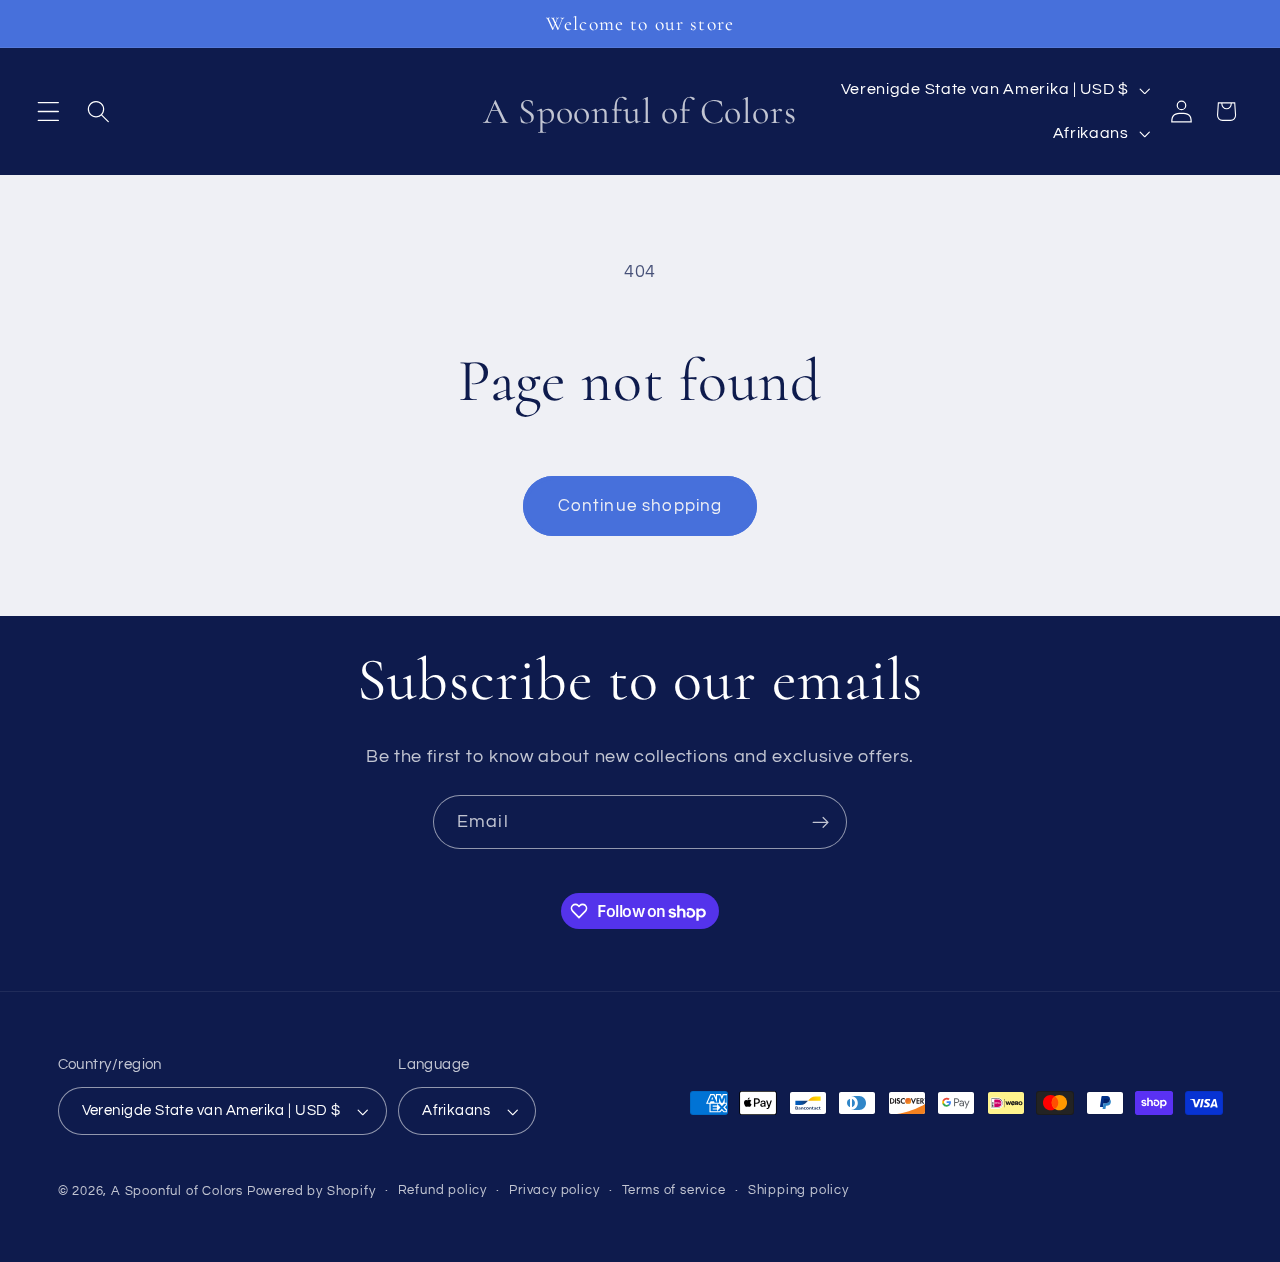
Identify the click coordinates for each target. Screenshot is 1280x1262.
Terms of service (674, 1190)
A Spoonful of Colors (177, 1191)
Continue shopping (640, 506)
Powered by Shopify (311, 1191)
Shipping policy (798, 1190)
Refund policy (442, 1190)
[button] (48, 111)
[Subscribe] (820, 822)
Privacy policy (554, 1190)
